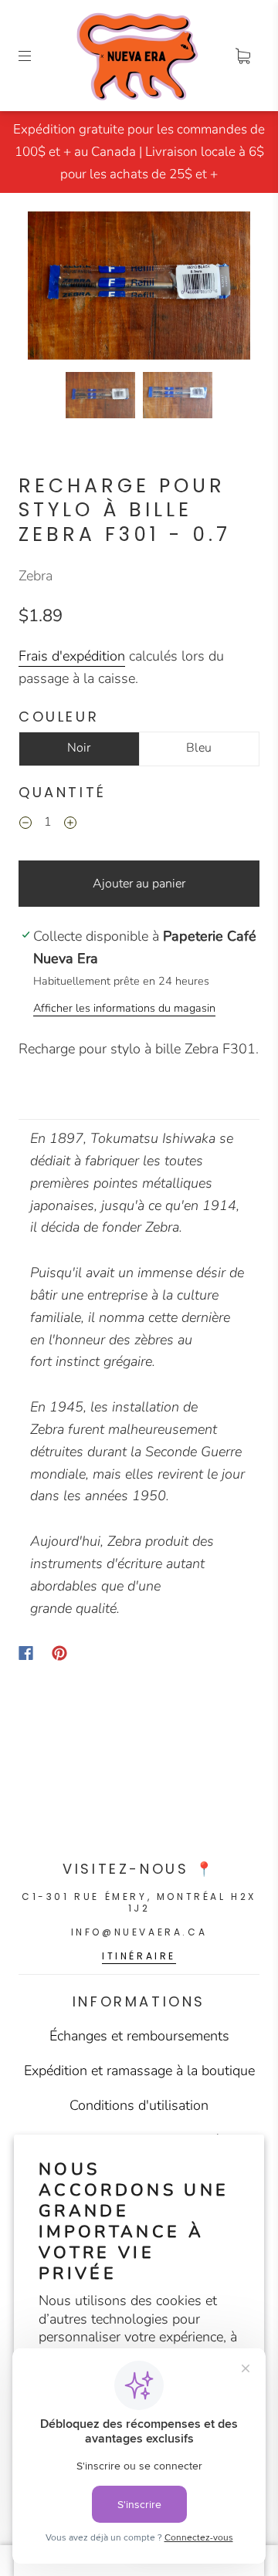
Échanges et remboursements (139, 2036)
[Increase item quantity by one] (70, 825)
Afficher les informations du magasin (124, 1008)
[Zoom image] (139, 289)
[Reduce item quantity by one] (25, 825)
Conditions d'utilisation (139, 2105)
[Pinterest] (59, 1653)
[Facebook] (26, 1653)
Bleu (199, 748)
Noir (79, 748)
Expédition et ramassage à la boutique (139, 2071)
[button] (50, 289)
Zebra (36, 576)
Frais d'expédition (72, 656)
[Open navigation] (36, 56)
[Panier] (242, 56)
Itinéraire (139, 1956)
